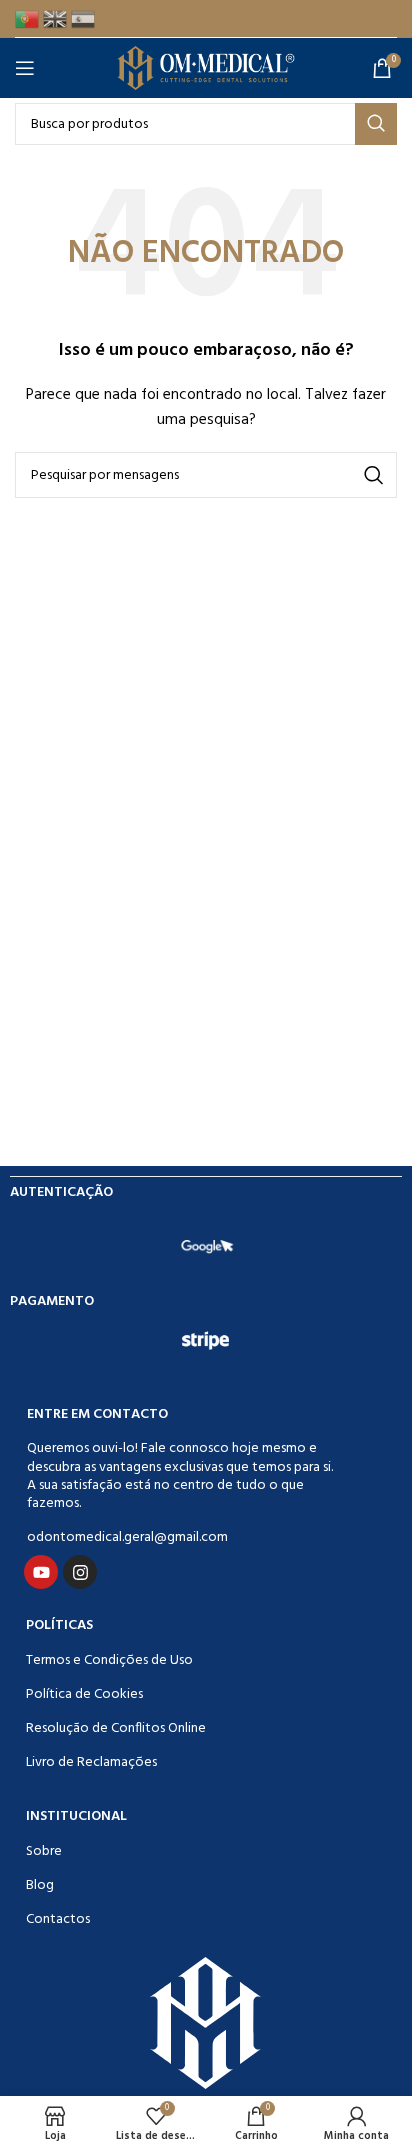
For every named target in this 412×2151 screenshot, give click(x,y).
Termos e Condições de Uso (109, 1660)
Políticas (59, 1625)
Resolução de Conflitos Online (116, 1728)
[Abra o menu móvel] (29, 68)
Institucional (76, 1816)
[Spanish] (85, 19)
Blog (40, 1885)
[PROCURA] (376, 124)
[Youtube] (41, 1572)
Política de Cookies (84, 1694)
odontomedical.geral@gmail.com (127, 1537)
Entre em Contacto (97, 1414)
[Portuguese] (29, 19)
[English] (57, 19)
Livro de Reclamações (91, 1762)
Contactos (58, 1919)
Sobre (44, 1851)
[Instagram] (80, 1572)
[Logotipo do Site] (206, 68)
